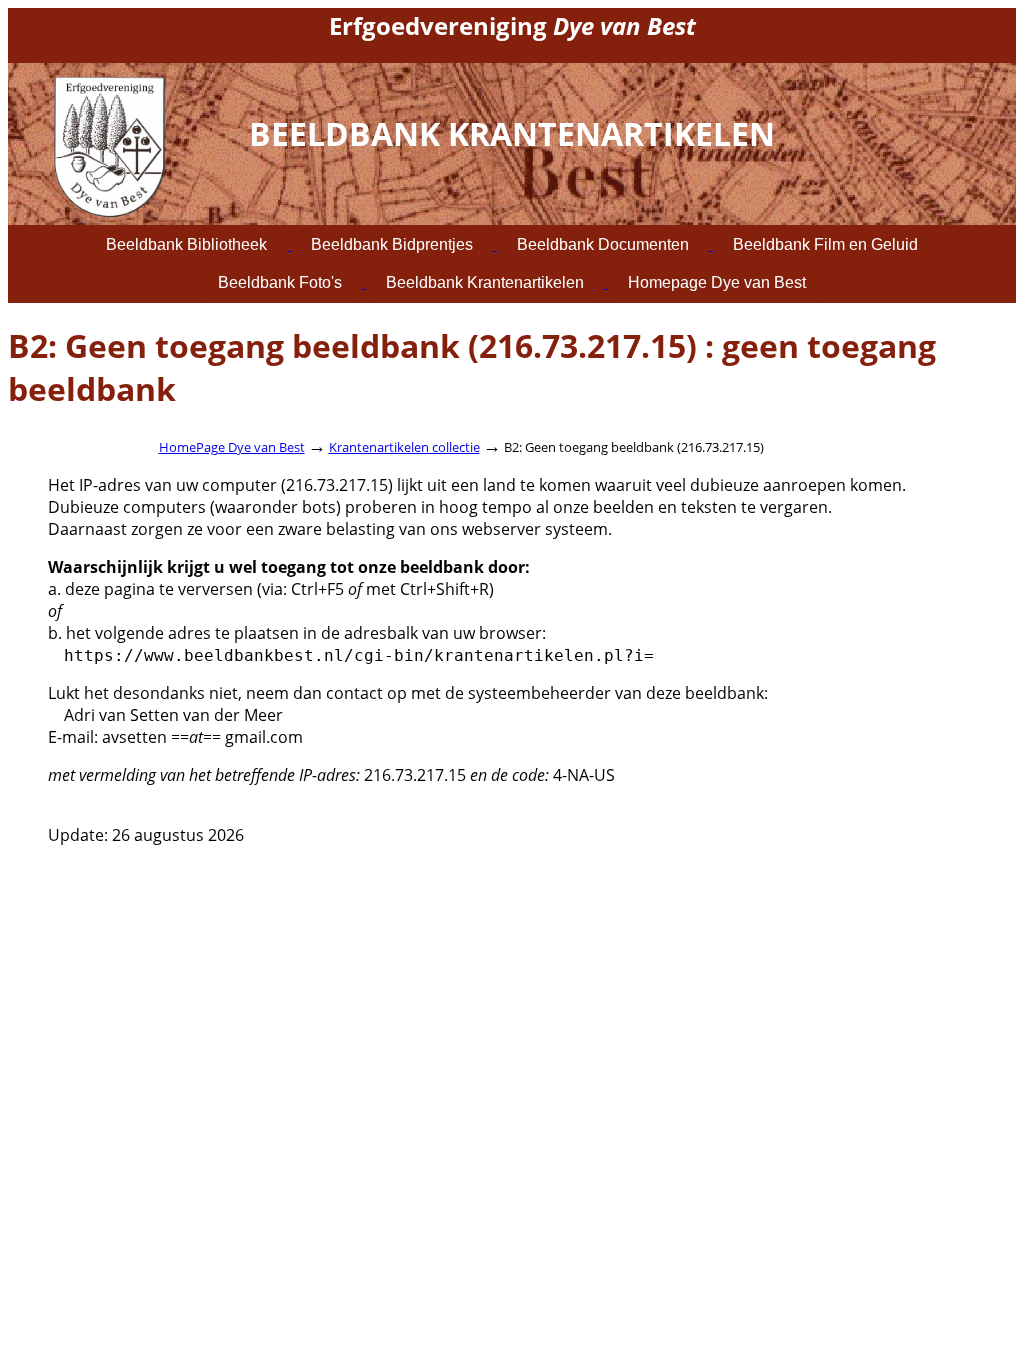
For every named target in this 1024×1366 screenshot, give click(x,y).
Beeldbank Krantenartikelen (485, 282)
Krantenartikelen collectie (404, 447)
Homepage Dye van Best (717, 282)
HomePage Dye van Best (232, 447)
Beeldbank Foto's (280, 282)
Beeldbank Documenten (603, 244)
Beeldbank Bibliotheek (186, 244)
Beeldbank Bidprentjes (392, 244)
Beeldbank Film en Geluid (825, 244)
